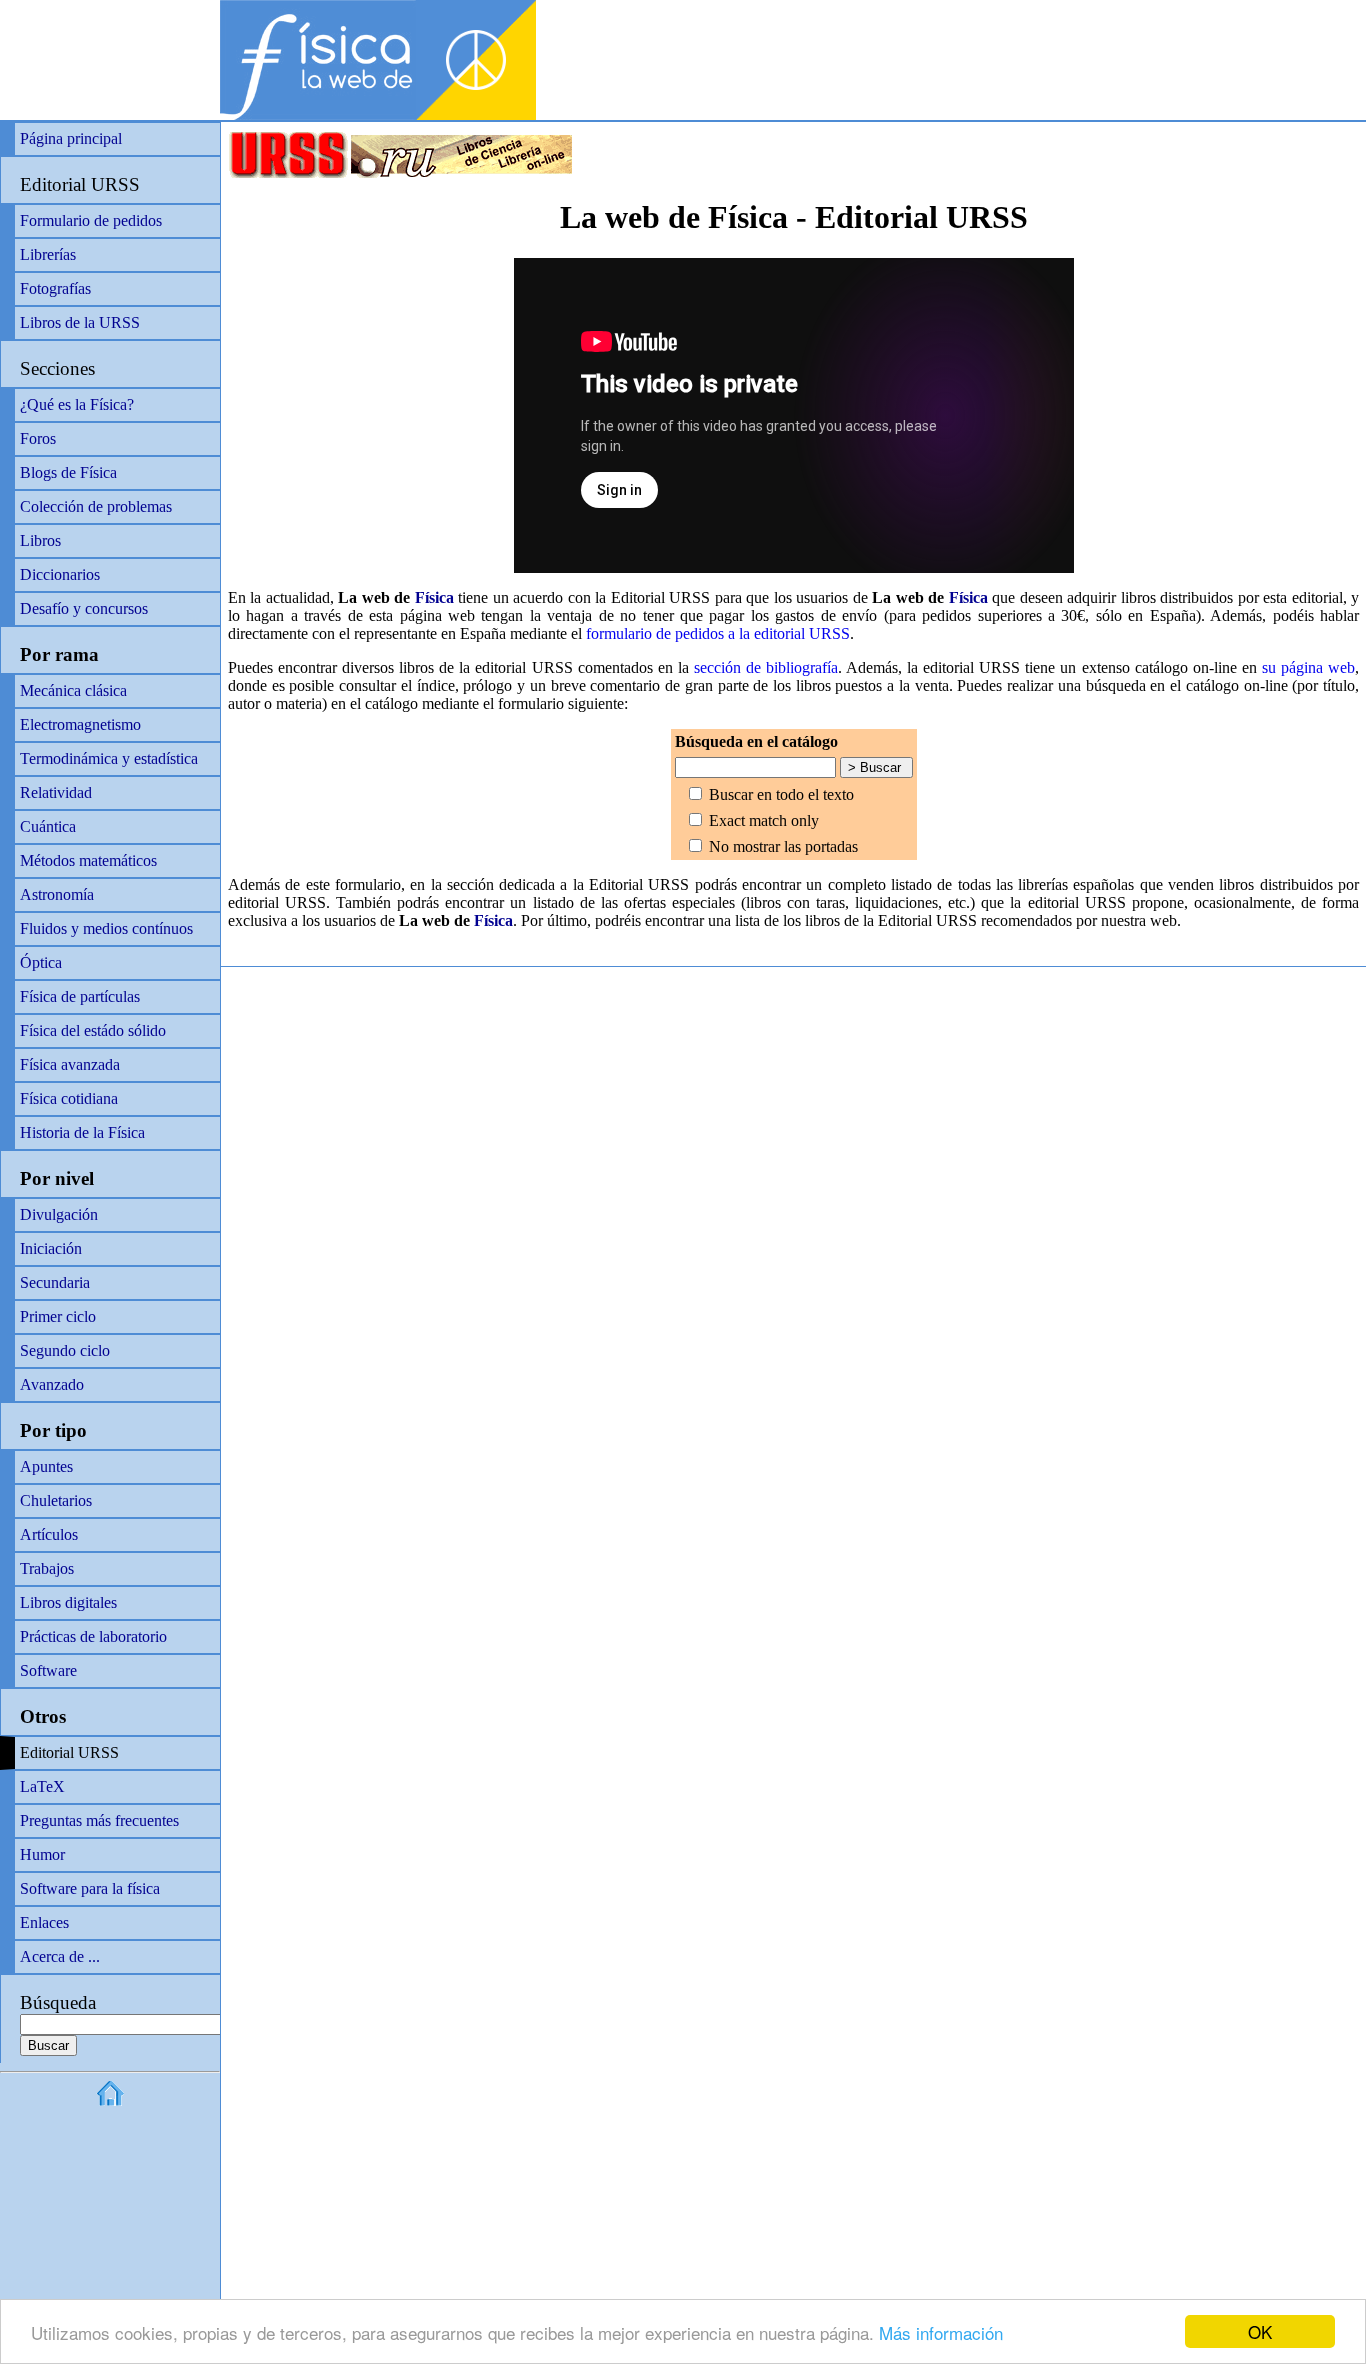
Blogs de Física (68, 472)
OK (1260, 2331)
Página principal (71, 138)
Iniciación (51, 1248)
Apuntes (46, 1466)
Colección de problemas (96, 506)
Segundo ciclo (65, 1350)
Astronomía (57, 894)
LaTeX (42, 1786)
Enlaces (44, 1922)
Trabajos (47, 1568)
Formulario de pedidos (91, 220)
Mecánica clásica (73, 690)
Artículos (49, 1534)
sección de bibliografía (766, 667)
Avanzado (52, 1384)
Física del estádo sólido (93, 1030)
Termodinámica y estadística (109, 758)
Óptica (41, 962)
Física (434, 597)
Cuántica (48, 826)
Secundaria (55, 1282)
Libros (40, 540)
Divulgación (59, 1214)
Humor (42, 1854)
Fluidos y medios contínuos (106, 928)
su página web (1308, 667)
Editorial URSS (80, 184)
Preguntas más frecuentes (99, 1820)
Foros (38, 438)
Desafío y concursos (84, 608)
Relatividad (56, 792)
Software (48, 1670)
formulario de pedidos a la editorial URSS (718, 633)
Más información (941, 2332)
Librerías (48, 254)
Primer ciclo (58, 1316)
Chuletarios (56, 1500)
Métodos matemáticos (88, 860)
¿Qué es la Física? (77, 404)
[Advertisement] (1132, 30)
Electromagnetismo (80, 724)
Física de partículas (80, 996)
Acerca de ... (60, 1956)
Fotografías (55, 288)
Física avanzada (70, 1064)
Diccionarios (60, 574)
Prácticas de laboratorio (93, 1636)
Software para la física (90, 1888)
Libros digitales (68, 1602)
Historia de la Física (82, 1132)
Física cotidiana (69, 1098)
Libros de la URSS (80, 322)
